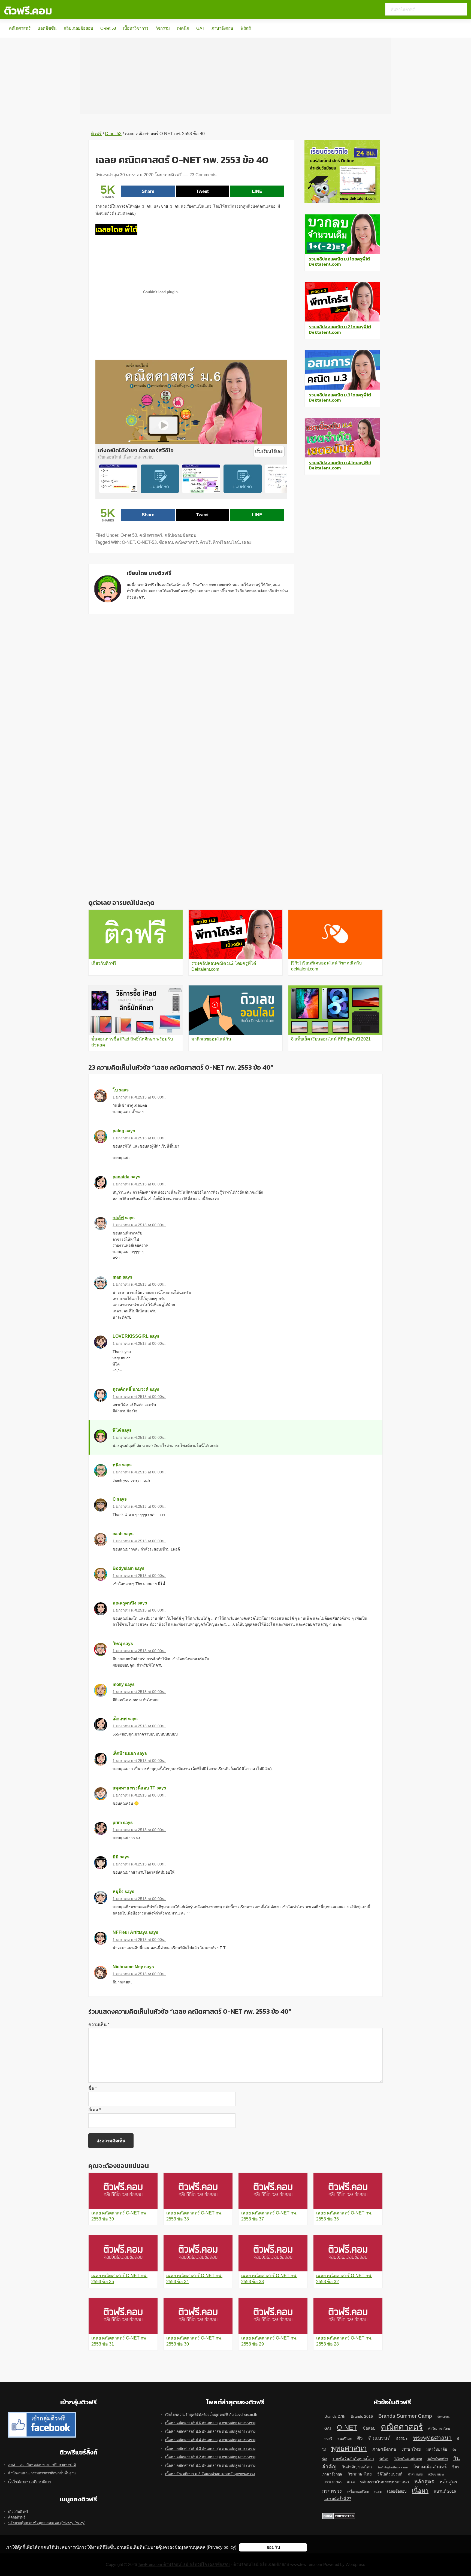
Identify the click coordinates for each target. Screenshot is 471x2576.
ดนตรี (328, 2439)
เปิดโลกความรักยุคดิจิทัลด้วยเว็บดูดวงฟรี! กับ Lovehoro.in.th (211, 2415)
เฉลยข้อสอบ (397, 2491)
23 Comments (203, 175)
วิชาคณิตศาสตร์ (430, 2467)
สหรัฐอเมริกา (333, 2482)
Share (148, 191)
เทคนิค (183, 28)
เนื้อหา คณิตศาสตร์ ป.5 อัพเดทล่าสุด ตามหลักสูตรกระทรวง (210, 2431)
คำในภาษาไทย (439, 2429)
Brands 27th (335, 2416)
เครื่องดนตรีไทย (358, 2492)
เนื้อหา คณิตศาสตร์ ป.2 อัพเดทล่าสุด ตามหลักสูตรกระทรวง (210, 2457)
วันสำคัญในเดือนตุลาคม (392, 2467)
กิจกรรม (163, 28)
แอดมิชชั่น (47, 28)
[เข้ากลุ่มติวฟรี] (42, 2415)
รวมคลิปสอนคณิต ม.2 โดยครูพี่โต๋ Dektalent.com (340, 329)
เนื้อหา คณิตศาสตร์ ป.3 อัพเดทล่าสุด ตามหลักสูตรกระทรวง (210, 2449)
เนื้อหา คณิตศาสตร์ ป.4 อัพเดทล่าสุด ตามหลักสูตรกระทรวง (210, 2440)
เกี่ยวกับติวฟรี (18, 2512)
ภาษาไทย (411, 2449)
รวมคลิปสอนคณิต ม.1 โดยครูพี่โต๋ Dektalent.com (339, 261)
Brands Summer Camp (405, 2416)
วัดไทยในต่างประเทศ (408, 2459)
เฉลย (247, 542)
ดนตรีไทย (345, 2439)
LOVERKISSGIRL (131, 1336)
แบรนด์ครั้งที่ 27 (338, 2499)
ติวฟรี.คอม (28, 11)
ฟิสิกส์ (246, 28)
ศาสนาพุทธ (415, 2474)
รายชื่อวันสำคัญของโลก (353, 2459)
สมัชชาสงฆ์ (436, 2474)
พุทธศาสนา (349, 2448)
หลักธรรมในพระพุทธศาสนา (384, 2482)
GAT (200, 28)
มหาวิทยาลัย (437, 2449)
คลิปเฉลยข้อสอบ (78, 28)
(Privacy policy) (221, 2547)
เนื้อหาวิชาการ (136, 28)
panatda (121, 1177)
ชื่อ (93, 2088)
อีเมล (95, 2110)
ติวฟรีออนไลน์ (226, 542)
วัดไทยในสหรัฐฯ (438, 2459)
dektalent (443, 2417)
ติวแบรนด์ (379, 2438)
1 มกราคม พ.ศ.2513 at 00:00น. (139, 1097)
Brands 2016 (362, 2416)
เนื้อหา (420, 2491)
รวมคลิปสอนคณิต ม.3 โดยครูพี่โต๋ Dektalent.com (340, 397)
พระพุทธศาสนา (432, 2438)
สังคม (351, 2482)
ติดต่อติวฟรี (17, 2517)
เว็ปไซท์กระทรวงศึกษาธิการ (30, 2482)
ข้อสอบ (166, 542)
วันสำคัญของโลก (357, 2467)
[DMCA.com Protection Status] (339, 2516)
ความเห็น (99, 2024)
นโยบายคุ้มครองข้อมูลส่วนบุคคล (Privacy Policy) (47, 2523)
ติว (360, 2438)
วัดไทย (384, 2459)
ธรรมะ (402, 2438)
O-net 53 (108, 28)
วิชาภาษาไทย (360, 2474)
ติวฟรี (205, 542)
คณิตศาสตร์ (20, 28)
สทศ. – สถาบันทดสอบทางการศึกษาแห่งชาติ (42, 2465)
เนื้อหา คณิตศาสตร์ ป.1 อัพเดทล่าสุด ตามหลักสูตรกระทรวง (210, 2466)
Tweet (203, 191)
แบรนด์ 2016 (445, 2491)
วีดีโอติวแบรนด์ (390, 2474)
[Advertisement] (235, 76)
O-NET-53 (147, 542)
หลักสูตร (424, 2481)
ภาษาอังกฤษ (222, 28)
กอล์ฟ (118, 1218)
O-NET (128, 542)
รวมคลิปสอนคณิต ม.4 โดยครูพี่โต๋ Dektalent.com (340, 465)
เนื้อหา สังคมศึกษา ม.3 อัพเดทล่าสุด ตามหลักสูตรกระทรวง (210, 2474)
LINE (257, 191)
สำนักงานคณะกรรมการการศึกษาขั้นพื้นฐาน (42, 2473)
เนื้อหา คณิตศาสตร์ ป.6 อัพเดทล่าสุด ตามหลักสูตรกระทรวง (210, 2423)
